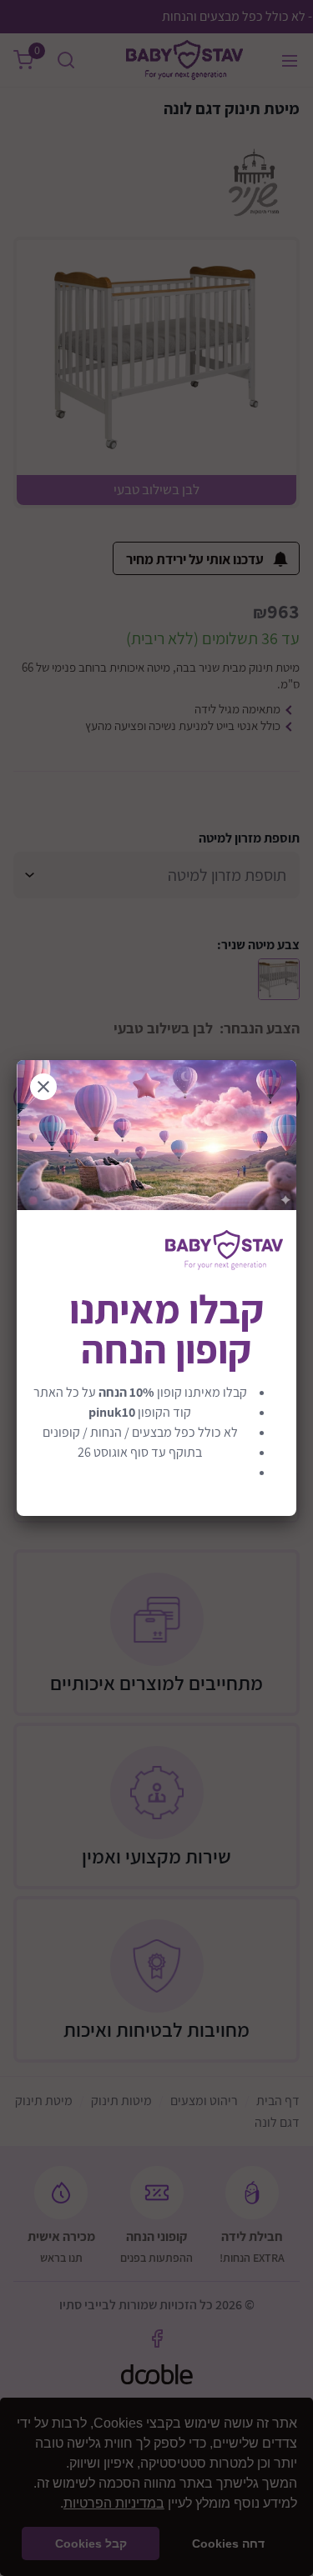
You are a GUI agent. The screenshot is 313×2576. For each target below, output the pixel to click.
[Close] (43, 1087)
